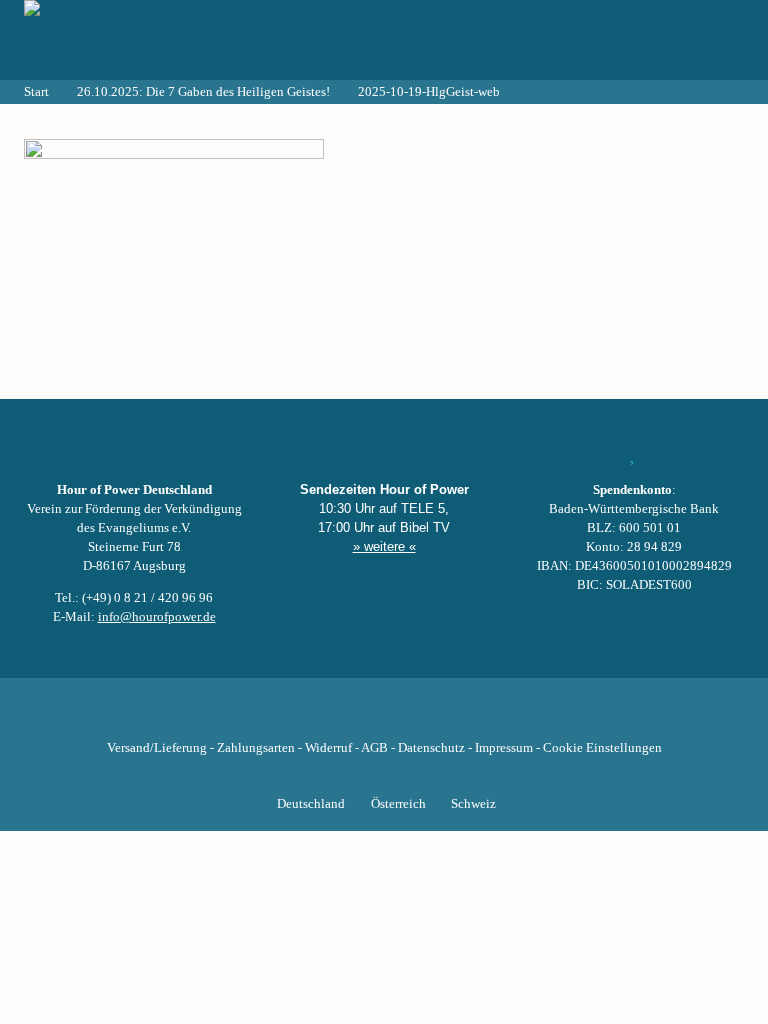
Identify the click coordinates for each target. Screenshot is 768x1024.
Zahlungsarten (256, 748)
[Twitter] (316, 717)
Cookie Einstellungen (602, 748)
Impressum (504, 748)
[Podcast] (452, 717)
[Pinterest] (418, 717)
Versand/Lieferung (157, 748)
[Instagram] (384, 717)
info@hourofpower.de (157, 617)
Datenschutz (431, 748)
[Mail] (486, 717)
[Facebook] (282, 717)
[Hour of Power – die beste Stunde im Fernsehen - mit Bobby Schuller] (134, 40)
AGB (374, 748)
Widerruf (328, 748)
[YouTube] (350, 717)
